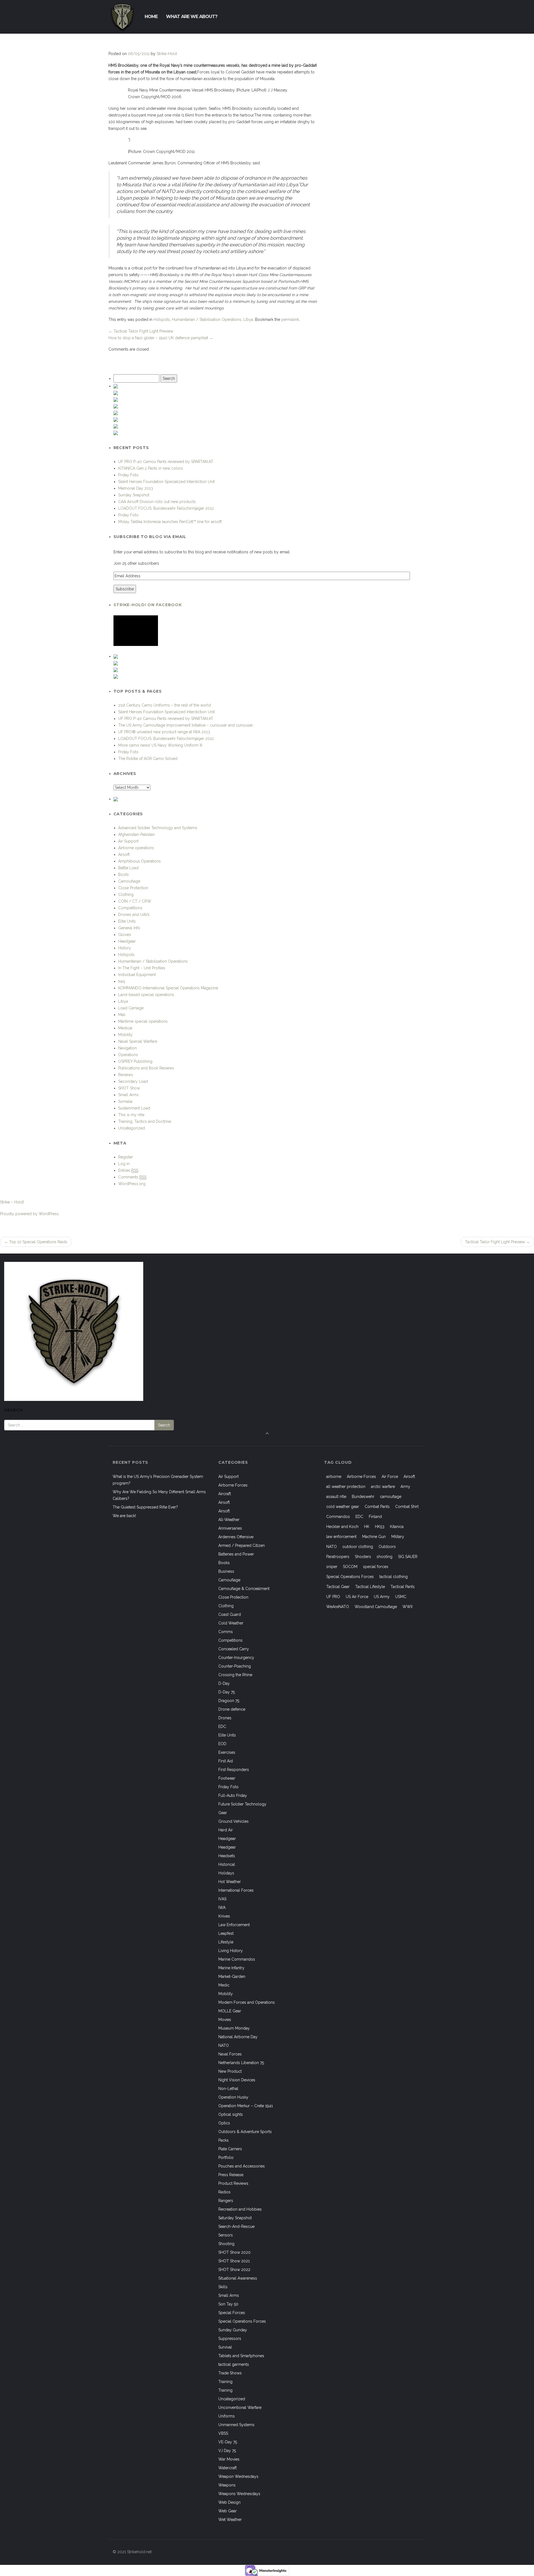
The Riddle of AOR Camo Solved (148, 759)
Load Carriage (131, 1008)
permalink (290, 319)
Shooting (226, 2244)
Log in (124, 1164)
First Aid (226, 1761)
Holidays (226, 1873)
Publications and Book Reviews (146, 1068)
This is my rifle (131, 1115)
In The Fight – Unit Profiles (142, 968)
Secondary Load (133, 1081)
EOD (222, 1744)
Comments (132, 1177)
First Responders (234, 1770)
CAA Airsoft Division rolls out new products (157, 502)
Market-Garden (232, 1976)
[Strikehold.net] (122, 17)
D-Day (224, 1683)
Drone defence (232, 1709)
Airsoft (124, 854)
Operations (128, 1055)
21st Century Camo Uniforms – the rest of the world (165, 705)
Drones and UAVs (134, 915)
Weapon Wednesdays (238, 2476)
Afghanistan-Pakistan (136, 834)
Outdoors (387, 1547)
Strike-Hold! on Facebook (148, 605)
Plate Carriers (230, 2149)
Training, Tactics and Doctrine (145, 1121)
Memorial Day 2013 (136, 488)
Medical (125, 1028)
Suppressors (230, 2339)
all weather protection (346, 1487)
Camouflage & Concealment (244, 1589)
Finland (375, 1517)
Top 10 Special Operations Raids (36, 1242)
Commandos (338, 1517)
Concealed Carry (234, 1649)
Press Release (231, 2175)
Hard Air (226, 1830)
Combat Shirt (407, 1507)
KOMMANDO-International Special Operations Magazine (168, 988)
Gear (223, 1813)
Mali (122, 1015)
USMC (401, 1597)
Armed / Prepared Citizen (242, 1545)
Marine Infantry (231, 1968)
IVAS (222, 1899)
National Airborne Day (238, 2037)
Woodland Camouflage (376, 1607)
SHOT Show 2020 (234, 2252)
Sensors (226, 2235)
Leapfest (226, 1933)
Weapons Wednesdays (239, 2494)
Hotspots (162, 319)
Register (126, 1157)
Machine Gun (374, 1537)
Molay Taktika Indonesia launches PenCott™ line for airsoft (170, 522)
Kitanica (397, 1527)
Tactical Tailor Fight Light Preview (141, 331)
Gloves (125, 935)
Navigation (128, 1048)
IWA (222, 1908)
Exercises (227, 1752)
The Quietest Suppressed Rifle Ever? (145, 1507)
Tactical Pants (403, 1587)
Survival (225, 2347)
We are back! (124, 1516)
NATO (224, 2045)
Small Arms (128, 1095)
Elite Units (127, 921)
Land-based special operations (146, 995)
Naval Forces (230, 2054)
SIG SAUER (408, 1557)
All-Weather (229, 1520)
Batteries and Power (236, 1554)
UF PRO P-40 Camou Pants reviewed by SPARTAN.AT (166, 462)
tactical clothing (394, 1577)
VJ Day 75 (227, 2451)
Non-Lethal (228, 2089)
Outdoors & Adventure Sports (245, 2132)
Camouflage (129, 881)
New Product (230, 2071)
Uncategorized (132, 1128)
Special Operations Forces (242, 2321)
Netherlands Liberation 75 (241, 2063)
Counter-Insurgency (236, 1658)
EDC (222, 1727)
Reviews (126, 1075)
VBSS (223, 2433)
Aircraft (225, 1494)
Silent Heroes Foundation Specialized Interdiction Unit (166, 482)
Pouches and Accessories (242, 2166)
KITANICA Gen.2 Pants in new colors (151, 468)
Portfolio (226, 2158)
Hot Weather (230, 1882)
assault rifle (336, 1497)
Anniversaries (230, 1528)
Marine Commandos (237, 1959)
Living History (231, 1951)
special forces (376, 1567)
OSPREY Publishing (135, 1061)
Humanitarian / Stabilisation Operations (207, 319)
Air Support (128, 841)
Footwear (227, 1778)
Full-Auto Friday (233, 1795)
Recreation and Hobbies (240, 2209)
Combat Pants (377, 1507)
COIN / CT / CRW (135, 901)
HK (367, 1527)
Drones (225, 1718)
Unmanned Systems (236, 2425)
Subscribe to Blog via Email (150, 537)
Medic (224, 1985)
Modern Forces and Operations (247, 2002)
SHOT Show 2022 (234, 2270)
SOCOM (350, 1567)
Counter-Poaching (235, 1666)
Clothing (126, 895)
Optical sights (231, 2114)
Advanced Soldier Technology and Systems (158, 828)
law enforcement (341, 1537)
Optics (224, 2123)
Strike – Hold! (12, 1202)
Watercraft (228, 2468)
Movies (225, 2020)
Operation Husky (233, 2097)
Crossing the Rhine (235, 1675)
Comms (226, 1632)
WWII (407, 1607)
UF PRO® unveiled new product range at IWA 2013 (164, 732)
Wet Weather (230, 2520)
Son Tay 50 (228, 2304)
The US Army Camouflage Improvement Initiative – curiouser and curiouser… (186, 725)
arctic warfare (383, 1487)
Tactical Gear (338, 1587)
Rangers (226, 2201)
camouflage (391, 1497)
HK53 (380, 1527)
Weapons (227, 2485)
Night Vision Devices (237, 2080)
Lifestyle (226, 1942)
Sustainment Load (134, 1108)
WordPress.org (132, 1184)
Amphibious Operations (139, 861)
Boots (123, 875)
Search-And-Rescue (236, 2226)
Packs (223, 2140)
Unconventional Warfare (240, 2407)
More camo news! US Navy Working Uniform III (160, 745)
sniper (332, 1567)
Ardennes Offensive (236, 1537)
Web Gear (228, 2511)
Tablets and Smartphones (241, 2356)
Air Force (390, 1477)
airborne (334, 1477)
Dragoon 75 (229, 1701)
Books (224, 1563)
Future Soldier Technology (242, 1804)
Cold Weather (231, 1623)
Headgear (127, 941)
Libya (248, 319)
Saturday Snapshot (235, 2218)
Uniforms (227, 2416)
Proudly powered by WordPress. (30, 1214)
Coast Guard (230, 1614)
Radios (224, 2192)
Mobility (125, 1035)
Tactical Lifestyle (370, 1587)
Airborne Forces (233, 1485)
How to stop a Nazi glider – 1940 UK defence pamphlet (161, 338)
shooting (385, 1557)
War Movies (229, 2459)
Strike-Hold (167, 54)
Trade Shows (230, 2373)
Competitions (130, 908)
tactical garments (234, 2364)
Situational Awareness (238, 2278)
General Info (129, 928)
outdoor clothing (358, 1547)
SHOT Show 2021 (234, 2261)
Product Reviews (233, 2183)
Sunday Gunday (233, 2330)
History (125, 948)
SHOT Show (129, 1088)
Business (226, 1571)
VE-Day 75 (228, 2442)
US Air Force (357, 1597)
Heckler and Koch (342, 1527)
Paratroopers (338, 1557)
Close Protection (133, 888)
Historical (227, 1864)
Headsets (227, 1856)
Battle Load (128, 868)
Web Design (229, 2502)
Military (398, 1537)
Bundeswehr (363, 1497)
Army (405, 1487)
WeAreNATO (338, 1607)
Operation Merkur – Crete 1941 (246, 2106)
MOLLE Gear (230, 2011)
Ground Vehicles (233, 1821)
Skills (223, 2287)
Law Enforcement (234, 1925)
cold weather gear (343, 1507)
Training (225, 2382)
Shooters (363, 1557)
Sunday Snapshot (134, 495)
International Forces (236, 1890)
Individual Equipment (137, 975)
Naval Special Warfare (138, 1041)
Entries (128, 1170)
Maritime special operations (143, 1021)
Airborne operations (136, 848)
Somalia (125, 1101)
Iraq (122, 981)
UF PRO (333, 1597)
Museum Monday (234, 2028)
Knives (224, 1916)
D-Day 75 (227, 1692)
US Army (382, 1597)
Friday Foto (128, 475)
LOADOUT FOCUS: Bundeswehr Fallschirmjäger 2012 (166, 508)
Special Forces (232, 2313)
